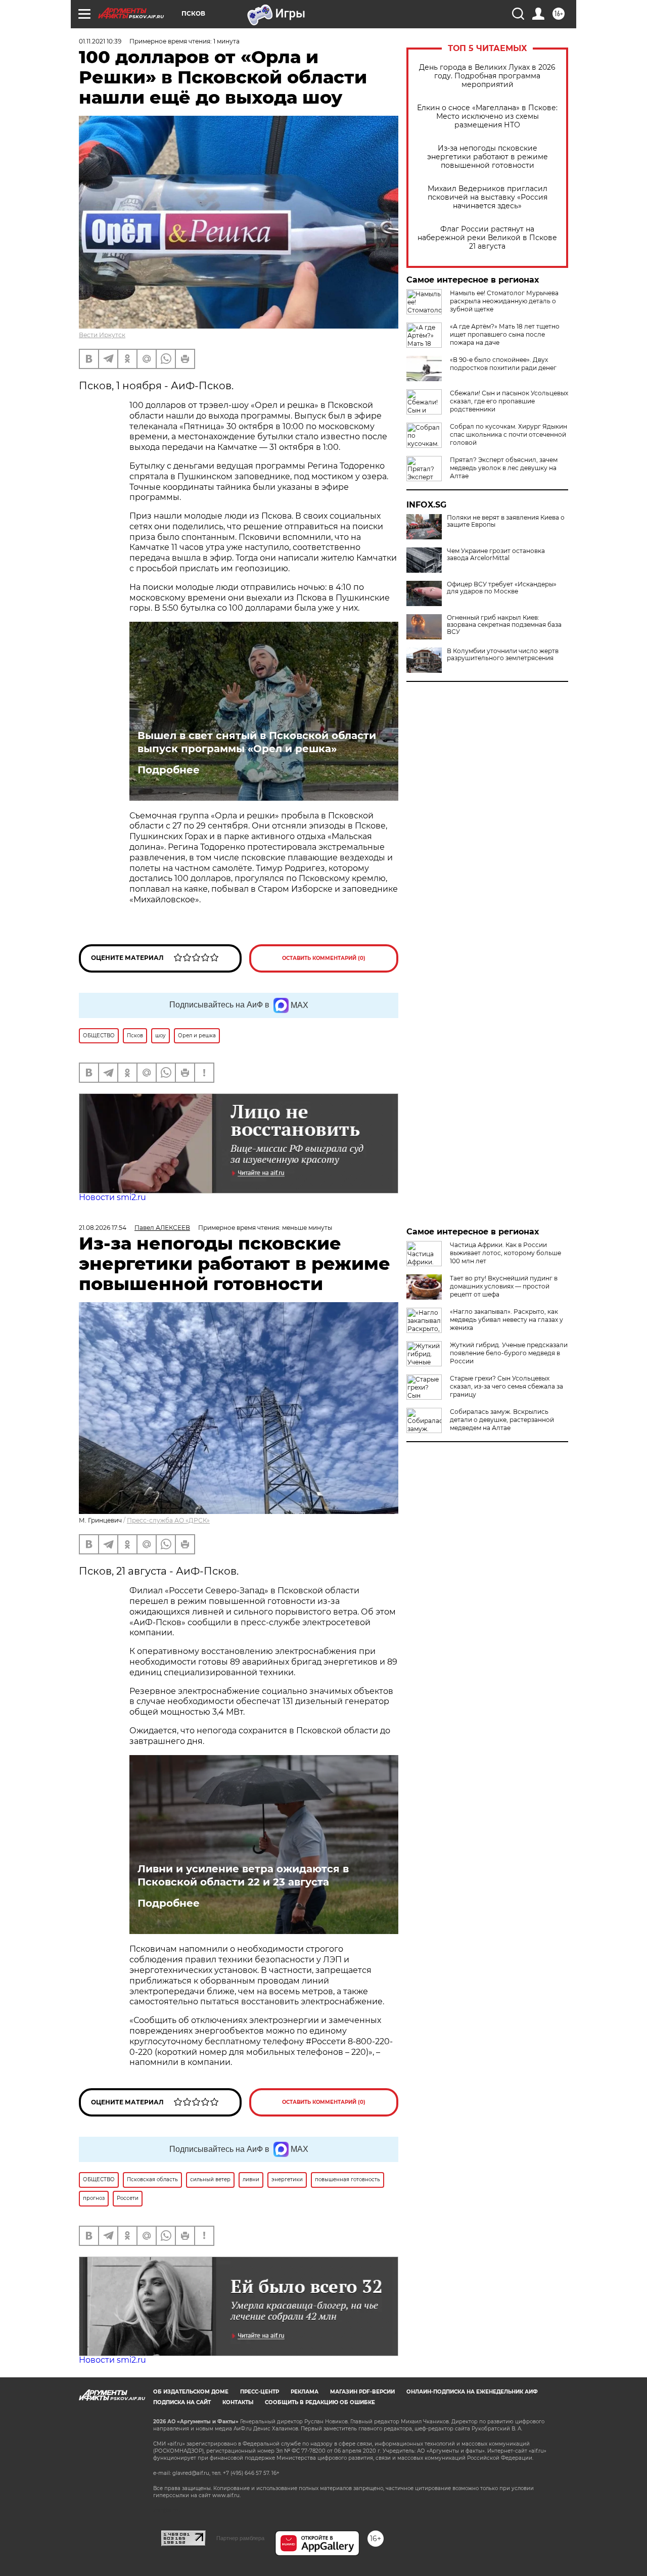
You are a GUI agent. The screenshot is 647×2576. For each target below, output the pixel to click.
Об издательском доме (191, 2392)
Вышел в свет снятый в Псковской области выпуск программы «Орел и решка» (257, 742)
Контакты (238, 2402)
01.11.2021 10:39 (100, 41)
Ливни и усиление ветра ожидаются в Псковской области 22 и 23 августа (243, 1875)
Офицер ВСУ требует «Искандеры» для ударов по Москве (502, 588)
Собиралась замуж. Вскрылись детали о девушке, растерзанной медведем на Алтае (502, 1420)
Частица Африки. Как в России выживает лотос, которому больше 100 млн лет (505, 1253)
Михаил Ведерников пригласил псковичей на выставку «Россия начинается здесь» (488, 197)
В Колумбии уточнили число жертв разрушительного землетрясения (503, 655)
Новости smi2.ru (112, 1197)
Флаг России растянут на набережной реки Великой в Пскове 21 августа (487, 238)
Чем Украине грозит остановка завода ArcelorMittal (496, 555)
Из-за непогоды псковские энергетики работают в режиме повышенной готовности (488, 157)
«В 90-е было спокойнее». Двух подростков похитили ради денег (503, 364)
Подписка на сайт (182, 2402)
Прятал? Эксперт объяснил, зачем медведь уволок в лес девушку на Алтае (504, 468)
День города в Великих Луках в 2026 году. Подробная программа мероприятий (487, 76)
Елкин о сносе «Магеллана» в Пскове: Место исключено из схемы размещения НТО (487, 117)
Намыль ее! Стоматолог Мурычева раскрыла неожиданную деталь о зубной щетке (504, 301)
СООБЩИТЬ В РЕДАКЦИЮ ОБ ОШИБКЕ (320, 2402)
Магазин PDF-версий (362, 2392)
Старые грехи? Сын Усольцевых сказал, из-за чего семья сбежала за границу (506, 1386)
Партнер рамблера (240, 2538)
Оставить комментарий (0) (324, 958)
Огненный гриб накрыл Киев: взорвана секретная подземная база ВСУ (504, 625)
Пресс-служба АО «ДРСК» (168, 1520)
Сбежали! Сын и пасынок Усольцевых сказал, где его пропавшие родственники (509, 401)
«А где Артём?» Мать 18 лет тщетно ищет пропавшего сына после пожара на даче (505, 334)
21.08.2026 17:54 (103, 1228)
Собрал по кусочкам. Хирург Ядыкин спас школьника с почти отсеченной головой (509, 434)
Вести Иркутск (102, 335)
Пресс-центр (260, 2392)
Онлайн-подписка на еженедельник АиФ (472, 2392)
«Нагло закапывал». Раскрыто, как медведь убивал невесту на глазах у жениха (506, 1320)
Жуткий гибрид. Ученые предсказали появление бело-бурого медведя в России (509, 1353)
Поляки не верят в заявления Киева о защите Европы (506, 521)
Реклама (305, 2392)
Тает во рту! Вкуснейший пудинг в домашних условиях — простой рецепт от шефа (504, 1286)
